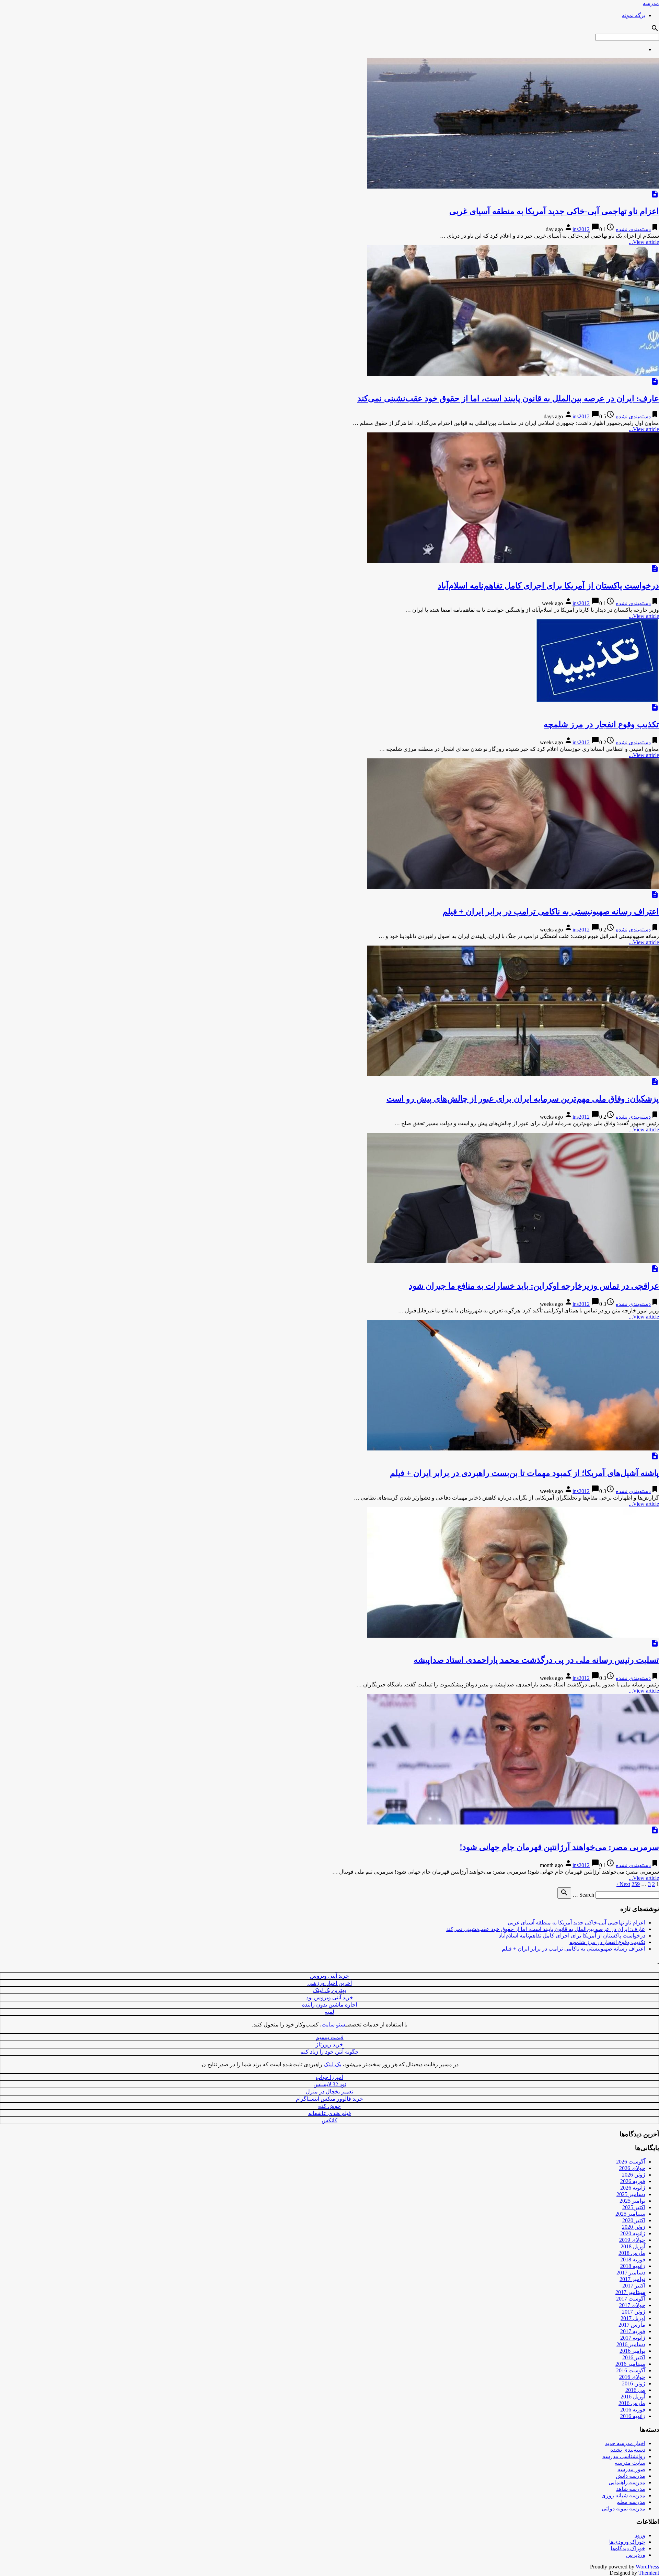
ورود (640, 2535)
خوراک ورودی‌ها (627, 2542)
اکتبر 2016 (634, 2357)
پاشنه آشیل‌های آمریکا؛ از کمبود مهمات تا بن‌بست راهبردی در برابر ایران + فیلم (524, 1473)
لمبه (329, 2012)
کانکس (329, 2120)
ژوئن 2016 (634, 2383)
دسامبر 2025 (631, 2194)
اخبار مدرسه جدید (625, 2443)
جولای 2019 (632, 2240)
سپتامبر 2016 (630, 2364)
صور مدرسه (631, 2469)
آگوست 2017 (631, 2299)
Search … (583, 1895)
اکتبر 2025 (634, 2207)
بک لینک (332, 2064)
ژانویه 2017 (633, 2338)
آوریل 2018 (633, 2246)
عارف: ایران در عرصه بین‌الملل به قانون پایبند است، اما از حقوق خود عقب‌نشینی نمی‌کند (508, 398)
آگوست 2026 (631, 2162)
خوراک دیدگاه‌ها (628, 2548)
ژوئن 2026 (634, 2175)
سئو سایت (333, 2025)
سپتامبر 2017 (630, 2292)
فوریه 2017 (633, 2331)
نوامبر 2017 (632, 2279)
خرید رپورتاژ (329, 2044)
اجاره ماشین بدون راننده (329, 2005)
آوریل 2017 (633, 2318)
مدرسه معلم (631, 2502)
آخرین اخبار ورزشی (330, 1983)
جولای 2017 (632, 2305)
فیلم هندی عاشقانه (330, 2113)
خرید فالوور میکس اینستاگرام (329, 2099)
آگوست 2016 (631, 2370)
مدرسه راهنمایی (627, 2482)
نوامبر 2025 (632, 2201)
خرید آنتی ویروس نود (330, 1997)
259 (636, 1884)
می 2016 (635, 2390)
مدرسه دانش (631, 2476)
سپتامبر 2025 (630, 2214)
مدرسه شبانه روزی (623, 2495)
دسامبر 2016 (631, 2344)
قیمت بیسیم (330, 2037)
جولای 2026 (632, 2168)
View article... (644, 242)
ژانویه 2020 (633, 2233)
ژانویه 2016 (633, 2416)
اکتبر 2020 (634, 2220)
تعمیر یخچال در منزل (329, 2092)
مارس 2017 (632, 2325)
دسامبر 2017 (631, 2273)
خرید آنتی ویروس (329, 1976)
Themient (649, 2573)
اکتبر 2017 (634, 2286)
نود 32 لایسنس (330, 2084)
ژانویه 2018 (633, 2266)
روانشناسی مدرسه (624, 2456)
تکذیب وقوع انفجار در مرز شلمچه (601, 724)
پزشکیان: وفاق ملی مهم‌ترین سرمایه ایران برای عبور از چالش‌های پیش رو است (523, 1099)
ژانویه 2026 (633, 2188)
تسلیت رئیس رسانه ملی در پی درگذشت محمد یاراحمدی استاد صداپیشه (536, 1660)
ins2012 (581, 229)
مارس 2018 (632, 2253)
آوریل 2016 (633, 2397)
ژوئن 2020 (634, 2227)
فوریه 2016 (633, 2410)
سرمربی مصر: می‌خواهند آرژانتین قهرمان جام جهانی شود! (559, 1847)
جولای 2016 (632, 2377)
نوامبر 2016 (632, 2351)
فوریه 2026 (633, 2181)
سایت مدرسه (630, 2463)
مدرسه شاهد (631, 2489)
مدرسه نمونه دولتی (623, 2509)
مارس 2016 (632, 2403)
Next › (623, 1884)
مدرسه (651, 3)
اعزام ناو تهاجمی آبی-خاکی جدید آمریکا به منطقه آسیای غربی (554, 211)
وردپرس (636, 2555)
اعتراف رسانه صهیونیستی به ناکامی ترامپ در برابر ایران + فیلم (551, 912)
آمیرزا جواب (329, 2077)
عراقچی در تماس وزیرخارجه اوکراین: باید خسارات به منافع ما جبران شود (534, 1286)
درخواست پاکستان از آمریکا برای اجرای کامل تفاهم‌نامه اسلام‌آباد (548, 586)
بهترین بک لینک (329, 1990)
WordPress (647, 2567)
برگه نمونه (634, 15)
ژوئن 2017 (634, 2312)
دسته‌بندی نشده (633, 229)
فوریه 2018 (633, 2259)
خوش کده (329, 2106)
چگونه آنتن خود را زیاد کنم (329, 2052)
